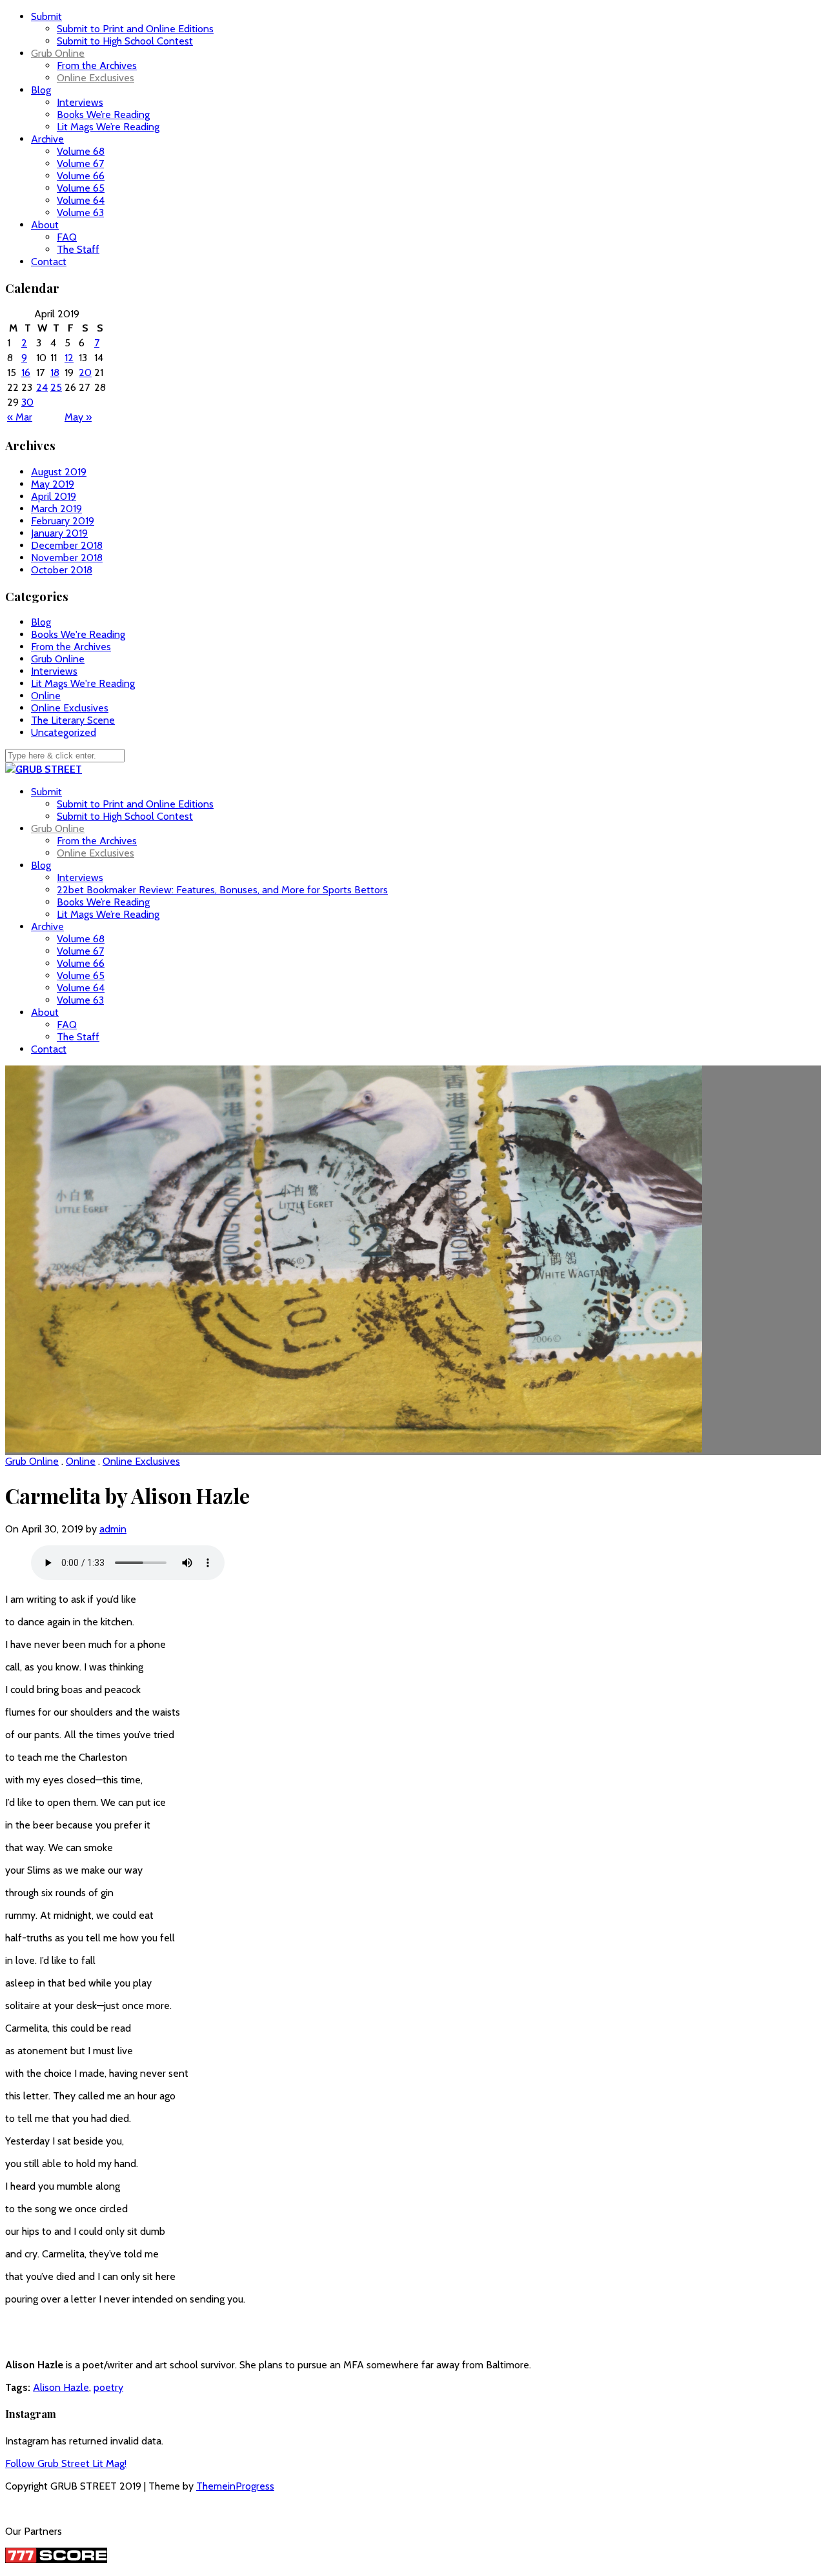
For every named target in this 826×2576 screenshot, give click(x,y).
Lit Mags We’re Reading (108, 127)
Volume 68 (81, 151)
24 (42, 387)
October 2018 (62, 570)
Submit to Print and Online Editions (135, 29)
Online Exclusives (96, 78)
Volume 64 (81, 200)
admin (113, 1529)
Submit (46, 16)
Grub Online (58, 53)
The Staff (78, 249)
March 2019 (56, 509)
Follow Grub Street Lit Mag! (66, 2463)
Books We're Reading (78, 634)
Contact (49, 262)
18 (55, 372)
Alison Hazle (61, 2387)
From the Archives (97, 65)
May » (78, 417)
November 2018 (67, 558)
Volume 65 (81, 188)
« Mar (20, 417)
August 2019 (59, 472)
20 (85, 372)
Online (46, 696)
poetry (108, 2387)
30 (27, 402)
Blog (41, 90)
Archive (47, 139)
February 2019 (63, 521)
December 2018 (67, 545)
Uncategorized (64, 732)
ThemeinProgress (235, 2486)
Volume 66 (81, 176)
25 (56, 387)
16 (26, 372)
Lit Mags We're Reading (83, 683)
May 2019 (53, 484)
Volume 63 (80, 213)
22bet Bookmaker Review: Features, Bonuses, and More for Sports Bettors (222, 890)
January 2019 (59, 533)
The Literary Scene (73, 720)
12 (69, 358)
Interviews (80, 102)
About (45, 225)
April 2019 (54, 496)
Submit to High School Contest (125, 41)
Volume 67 (80, 163)
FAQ (67, 237)
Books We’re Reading (103, 114)
